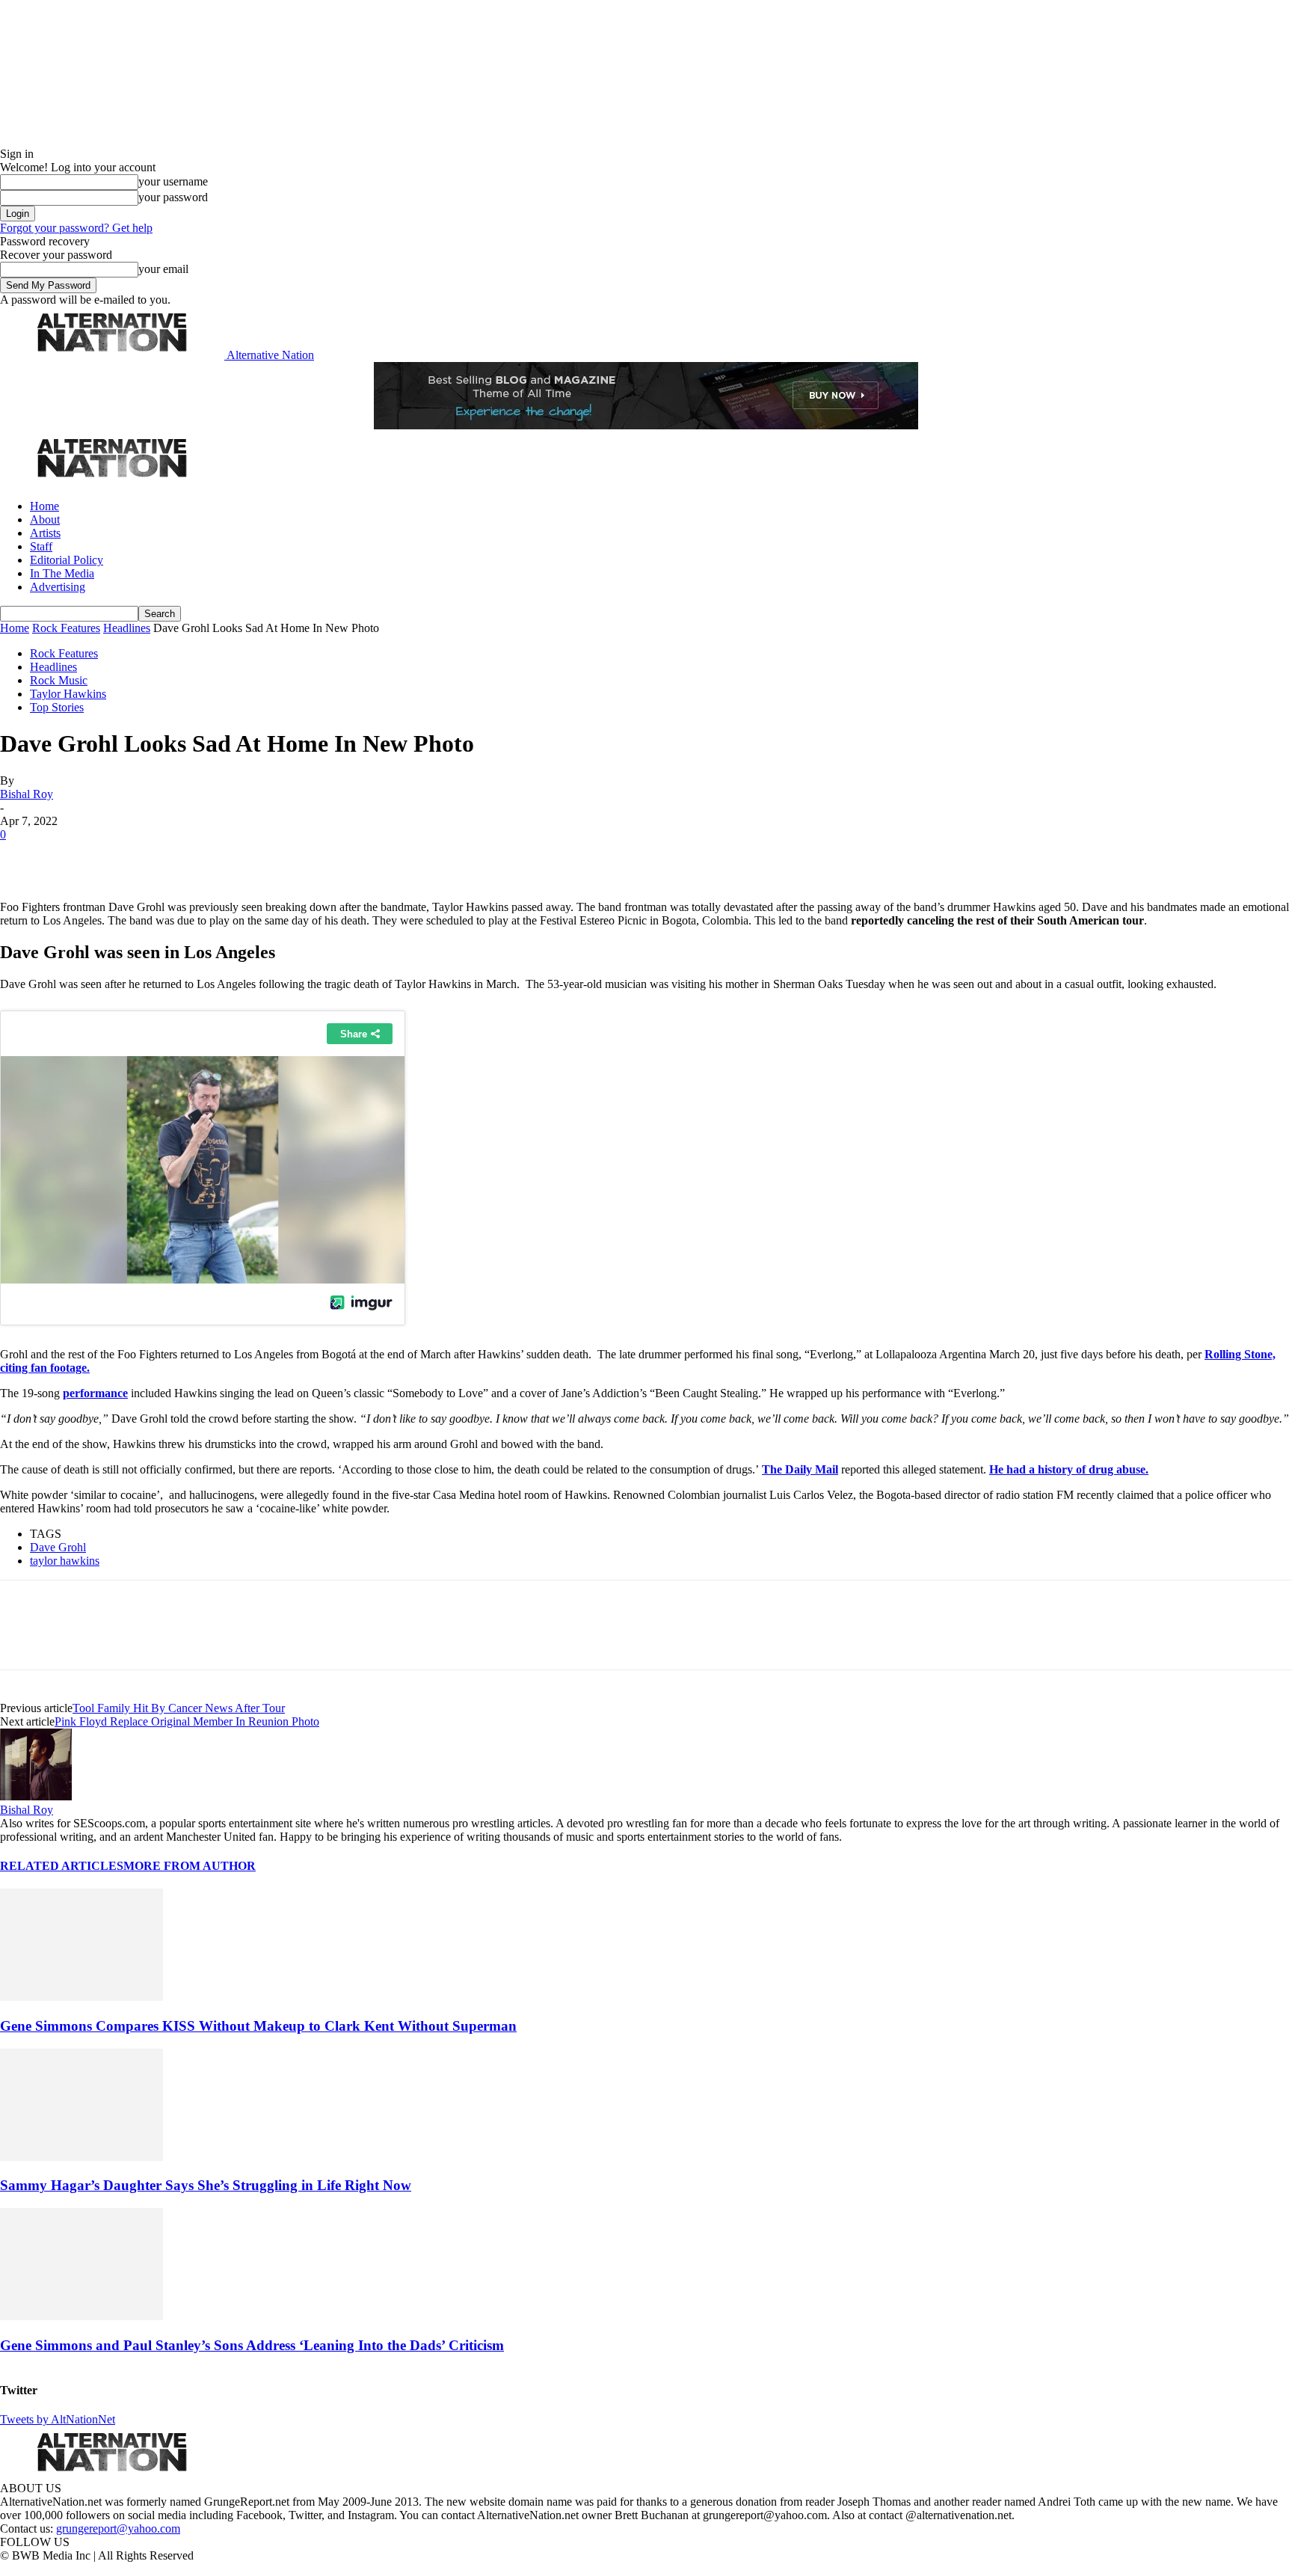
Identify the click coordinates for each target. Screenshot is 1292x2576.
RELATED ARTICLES (62, 1866)
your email (163, 269)
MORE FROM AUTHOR (190, 1866)
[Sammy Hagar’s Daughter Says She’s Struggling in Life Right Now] (81, 2157)
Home (44, 506)
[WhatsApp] (181, 857)
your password (173, 197)
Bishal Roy (27, 794)
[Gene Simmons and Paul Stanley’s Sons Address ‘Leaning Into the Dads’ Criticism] (81, 2316)
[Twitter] (76, 857)
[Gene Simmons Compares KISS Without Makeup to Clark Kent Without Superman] (81, 1997)
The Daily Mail (800, 1469)
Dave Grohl (58, 1547)
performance (95, 1393)
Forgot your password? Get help (76, 228)
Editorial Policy (67, 560)
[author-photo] (36, 1796)
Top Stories (57, 707)
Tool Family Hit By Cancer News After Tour (179, 1708)
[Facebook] (24, 857)
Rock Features (66, 628)
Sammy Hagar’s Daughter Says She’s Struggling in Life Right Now (206, 2185)
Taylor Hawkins (68, 694)
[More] (235, 857)
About (45, 519)
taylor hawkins (65, 1561)
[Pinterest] (129, 857)
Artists (45, 533)
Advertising (58, 587)
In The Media (62, 573)
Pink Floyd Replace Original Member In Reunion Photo (187, 1721)
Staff (41, 546)
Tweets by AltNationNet (58, 2419)
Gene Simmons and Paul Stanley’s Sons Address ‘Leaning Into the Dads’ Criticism (252, 2345)
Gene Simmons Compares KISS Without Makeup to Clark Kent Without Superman (258, 2026)
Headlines (127, 628)
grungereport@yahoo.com (118, 2529)
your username (173, 181)
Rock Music (59, 680)
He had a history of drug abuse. (1069, 1469)
